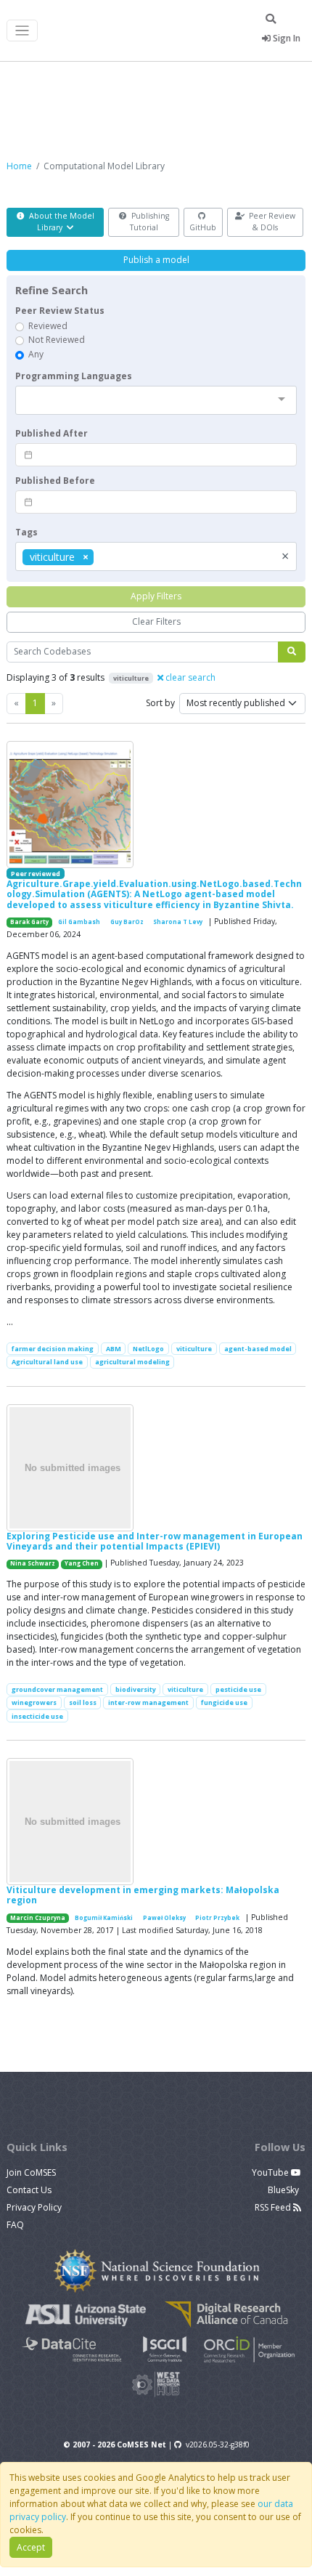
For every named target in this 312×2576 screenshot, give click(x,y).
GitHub (203, 227)
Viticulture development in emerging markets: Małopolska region (143, 1895)
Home (19, 166)
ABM (114, 1349)
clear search (189, 677)
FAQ (15, 2225)
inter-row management (148, 1702)
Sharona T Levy (178, 922)
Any (36, 354)
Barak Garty (29, 922)
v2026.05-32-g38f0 (218, 2445)
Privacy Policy (34, 2207)
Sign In (286, 38)
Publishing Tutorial (149, 222)
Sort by (160, 703)
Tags (26, 532)
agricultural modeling (132, 1362)
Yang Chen (82, 1563)
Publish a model (156, 260)
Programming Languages (74, 376)
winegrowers (34, 1702)
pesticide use (238, 1689)
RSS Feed (274, 2207)
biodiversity (136, 1689)
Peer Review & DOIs (271, 222)
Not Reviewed (57, 340)
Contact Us (29, 2190)
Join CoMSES (31, 2172)
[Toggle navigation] (22, 31)
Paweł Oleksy (164, 1918)
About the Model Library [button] (61, 222)
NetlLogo (148, 1349)
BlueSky (284, 2190)
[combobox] (156, 400)
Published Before (55, 481)
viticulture (194, 1349)
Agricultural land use (47, 1362)
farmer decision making (53, 1349)
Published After (52, 433)
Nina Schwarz (33, 1563)
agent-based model (258, 1349)
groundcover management (57, 1689)
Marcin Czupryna (38, 1918)
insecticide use (37, 1716)
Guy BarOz (127, 922)
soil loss (83, 1702)
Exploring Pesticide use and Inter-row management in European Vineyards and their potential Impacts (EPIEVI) (155, 1541)
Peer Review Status (60, 311)
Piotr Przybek (217, 1918)
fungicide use (224, 1702)
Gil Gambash (79, 922)
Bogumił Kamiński (104, 1918)
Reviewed (48, 326)
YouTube (271, 2172)
